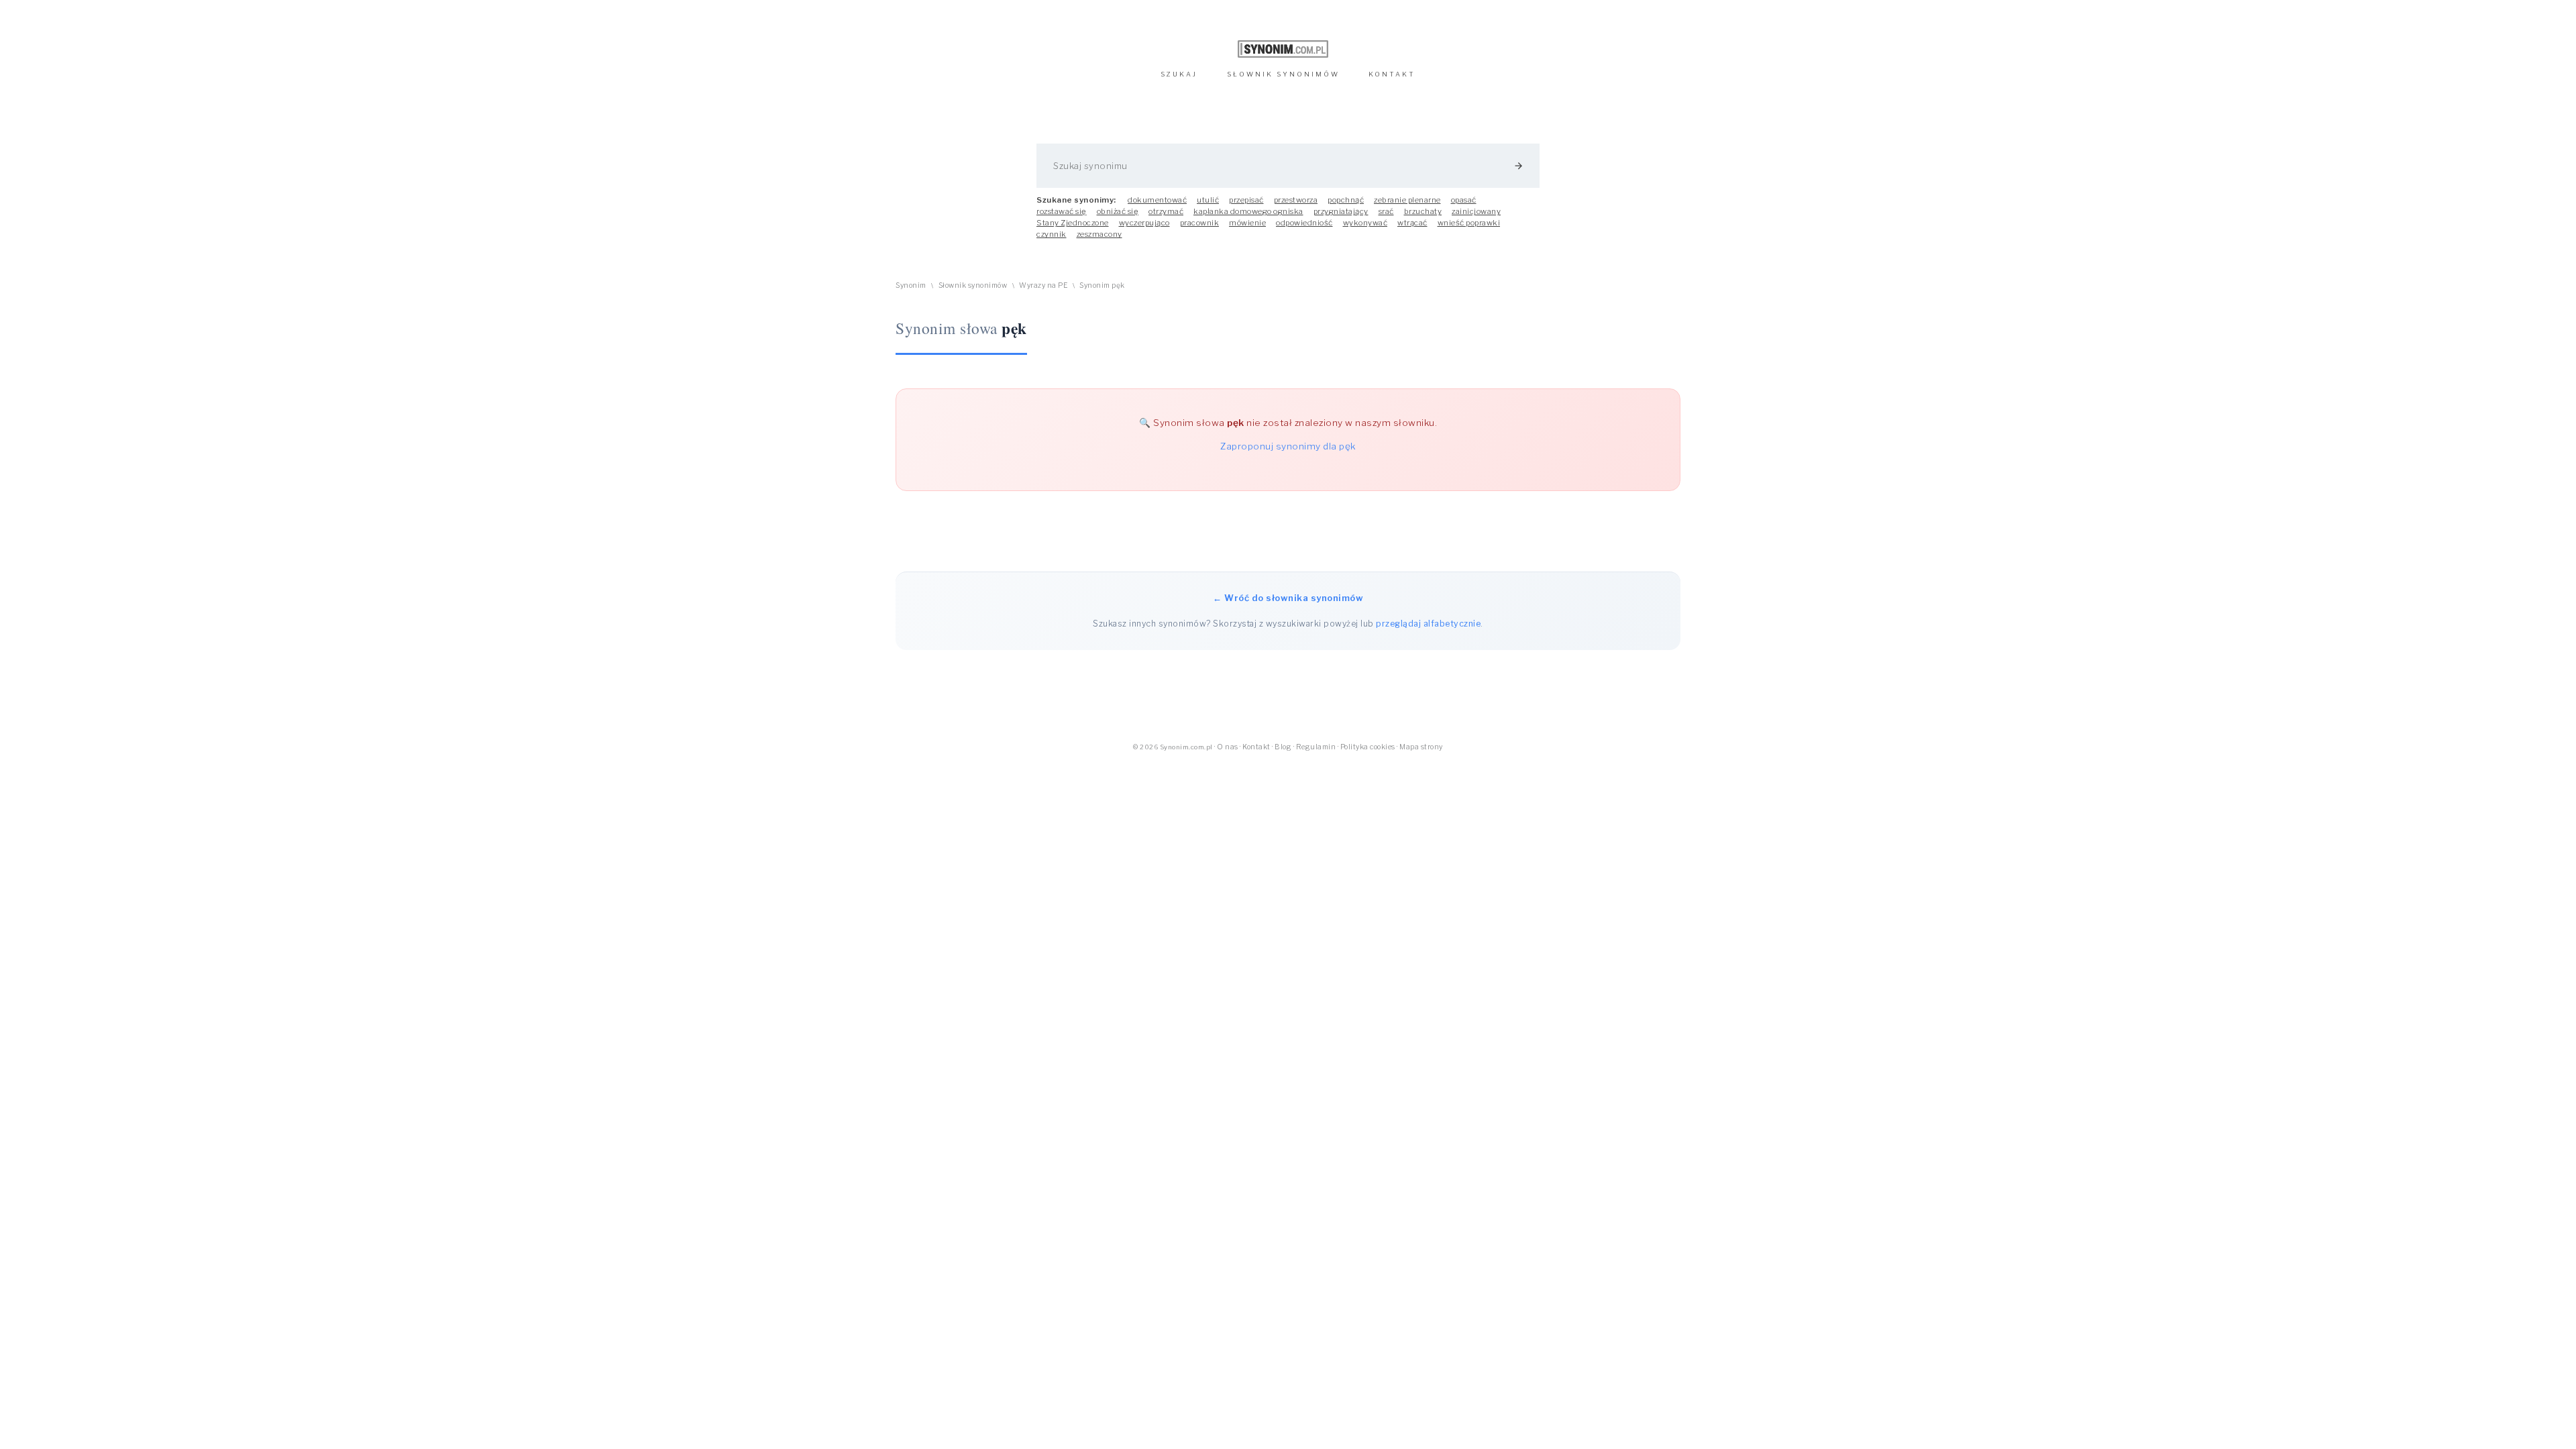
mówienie (1247, 223)
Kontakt (1256, 747)
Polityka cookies (1368, 747)
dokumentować (1157, 200)
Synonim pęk (1102, 285)
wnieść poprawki (1469, 223)
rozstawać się (1062, 211)
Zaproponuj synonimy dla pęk (1288, 446)
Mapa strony (1421, 747)
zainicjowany (1476, 211)
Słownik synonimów (973, 285)
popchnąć (1346, 200)
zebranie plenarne (1407, 200)
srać (1386, 211)
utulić (1208, 200)
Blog (1283, 747)
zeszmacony (1099, 234)
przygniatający (1341, 211)
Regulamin (1316, 747)
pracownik (1200, 223)
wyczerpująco (1144, 223)
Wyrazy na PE (1043, 285)
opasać (1464, 200)
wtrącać (1412, 223)
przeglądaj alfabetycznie (1428, 624)
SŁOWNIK (1283, 74)
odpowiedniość (1304, 223)
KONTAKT (1392, 74)
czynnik (1052, 234)
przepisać (1246, 200)
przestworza (1296, 200)
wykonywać (1365, 223)
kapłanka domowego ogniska (1248, 211)
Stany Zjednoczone (1073, 223)
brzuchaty (1423, 211)
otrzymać (1166, 211)
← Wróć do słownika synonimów (1288, 598)
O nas (1228, 747)
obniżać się (1118, 211)
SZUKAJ (1179, 74)
